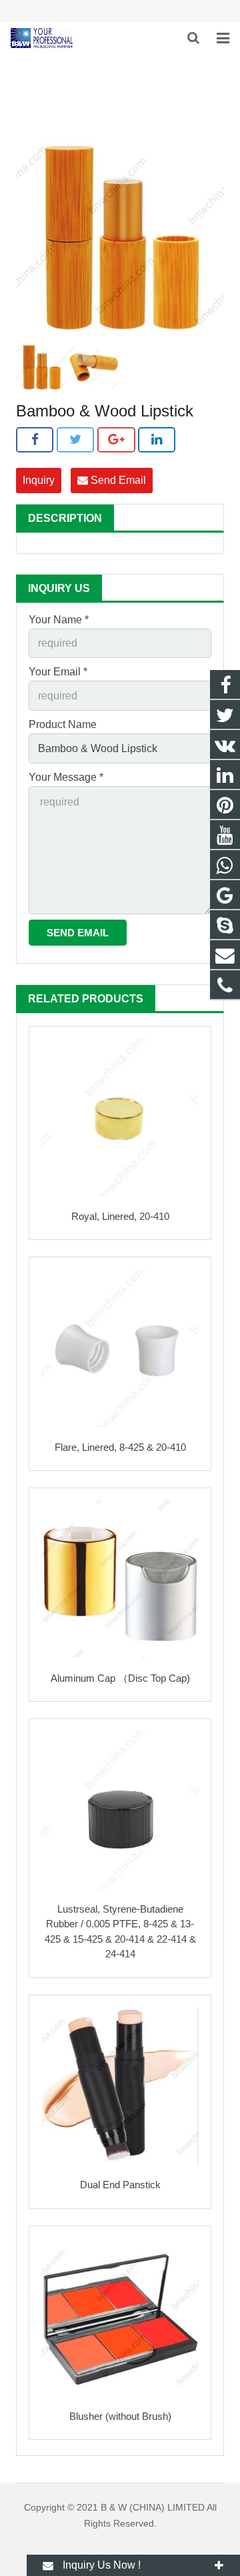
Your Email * (58, 672)
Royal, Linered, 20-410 (120, 1216)
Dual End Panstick (120, 2185)
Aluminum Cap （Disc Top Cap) (120, 1678)
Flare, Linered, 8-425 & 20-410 (120, 1447)
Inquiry (39, 480)
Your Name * (59, 620)
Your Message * (66, 777)
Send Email (117, 480)
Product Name (63, 724)
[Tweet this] (75, 440)
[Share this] (35, 440)
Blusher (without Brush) (120, 2416)
